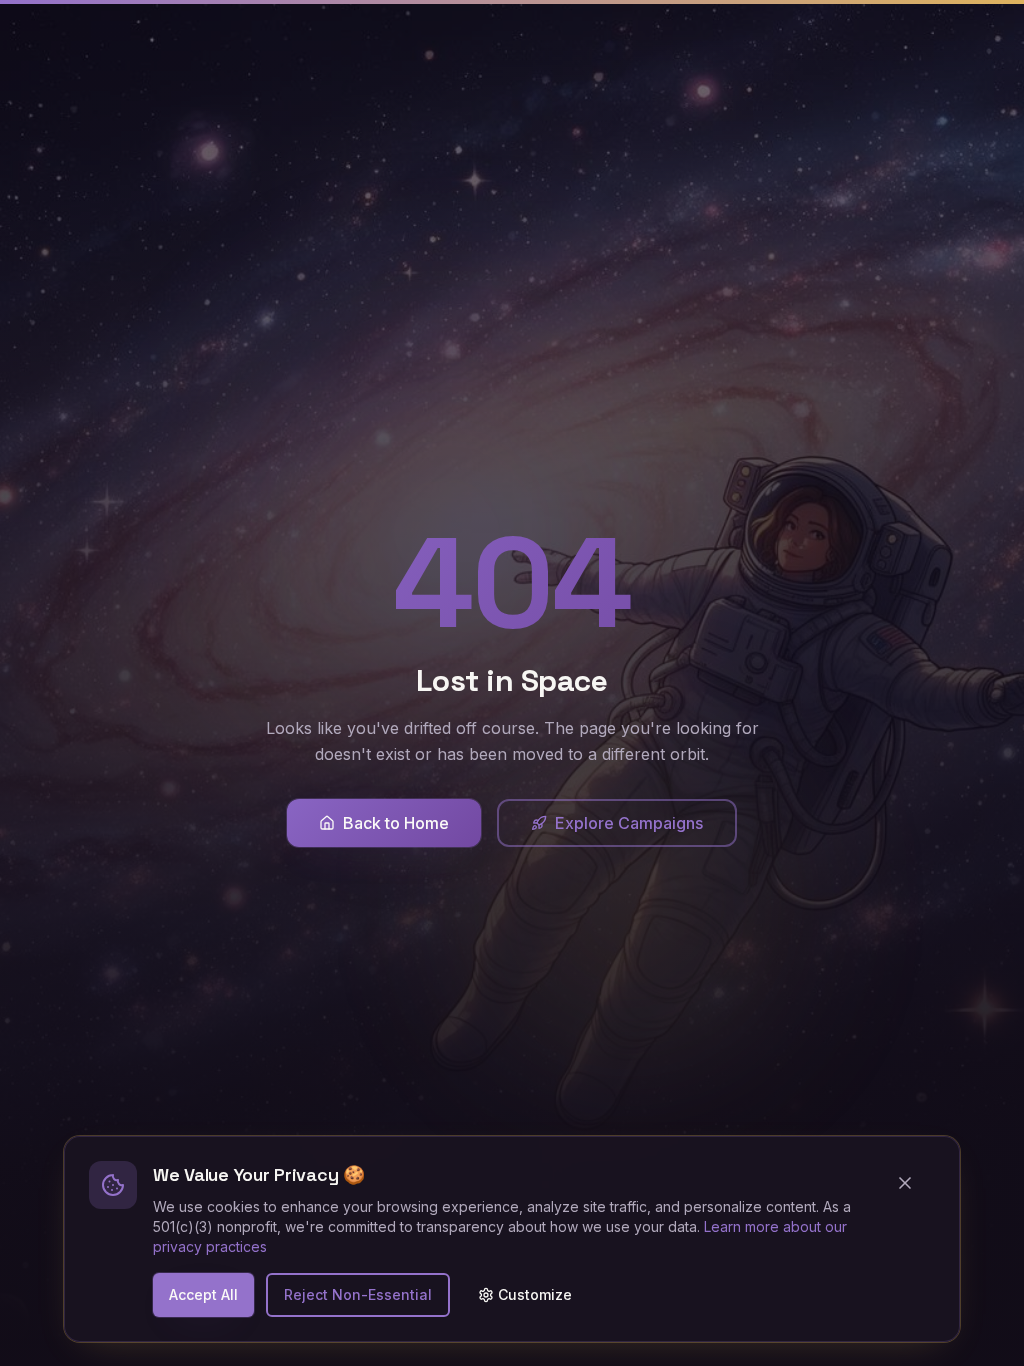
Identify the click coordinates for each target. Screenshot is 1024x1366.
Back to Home (396, 823)
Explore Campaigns (629, 823)
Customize (535, 1294)
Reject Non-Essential (358, 1294)
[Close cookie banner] (913, 1183)
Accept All (203, 1294)
